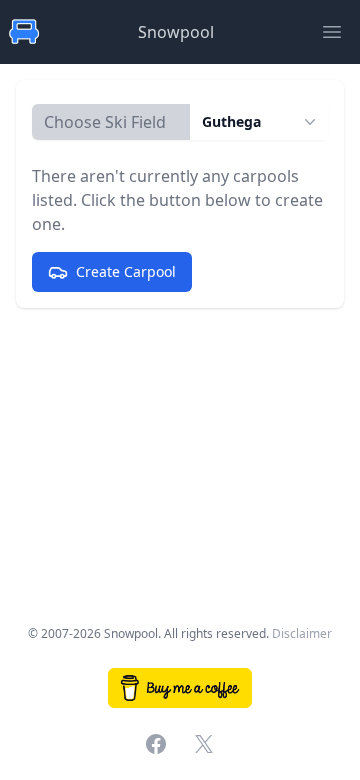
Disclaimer (302, 633)
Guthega (231, 121)
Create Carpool (126, 271)
